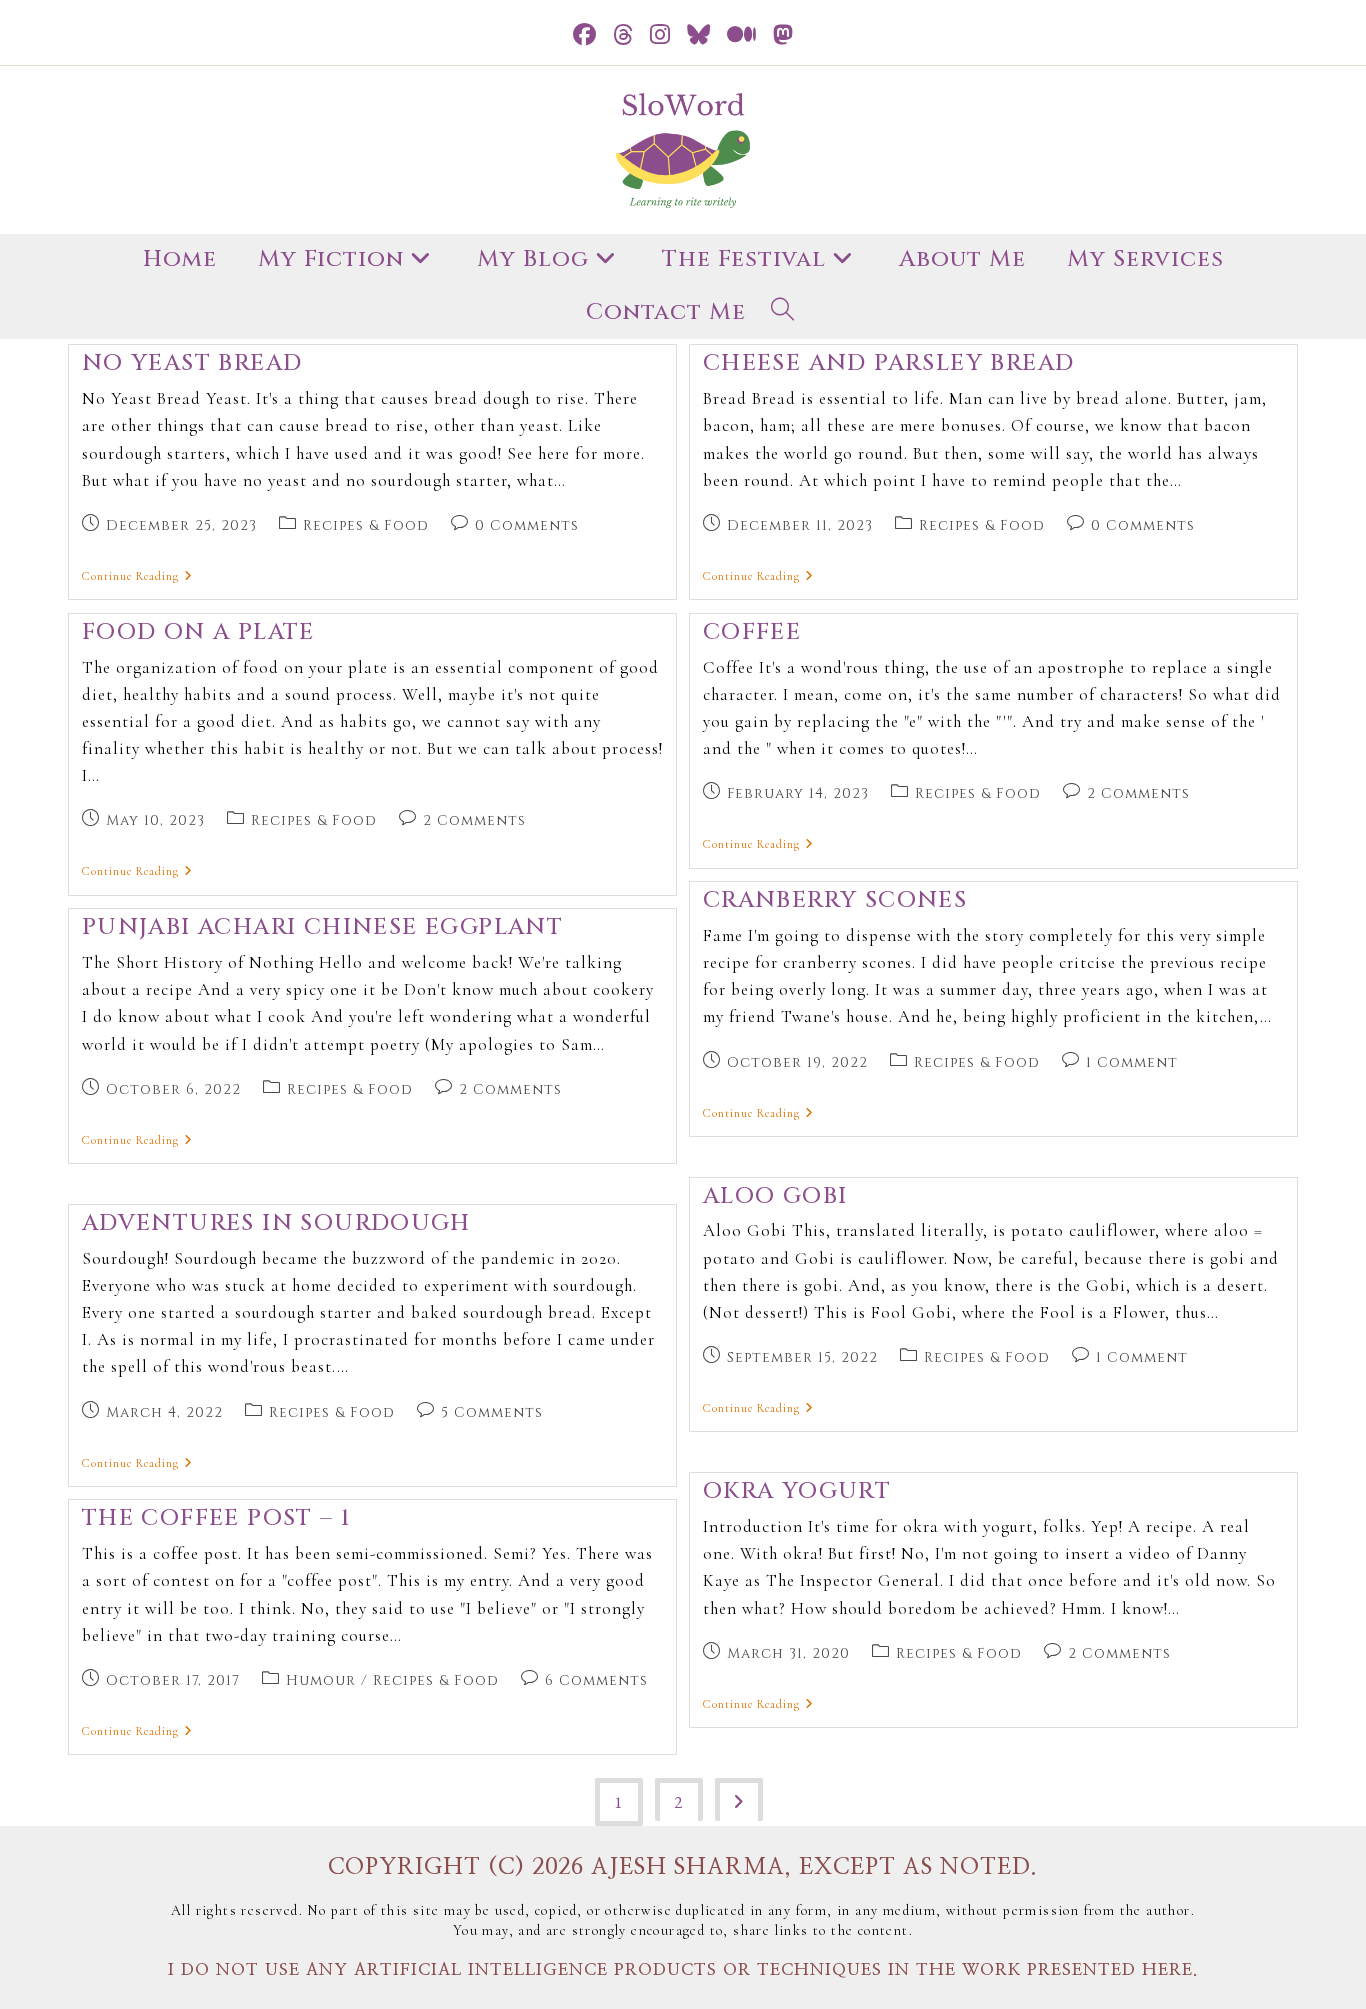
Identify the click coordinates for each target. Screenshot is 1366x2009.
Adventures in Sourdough (276, 1223)
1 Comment (1132, 1062)
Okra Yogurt (797, 1491)
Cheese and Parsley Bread (889, 363)
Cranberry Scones (835, 900)
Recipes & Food (366, 525)
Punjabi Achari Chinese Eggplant (322, 927)
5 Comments (492, 1412)
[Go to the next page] (739, 1799)
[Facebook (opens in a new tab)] (585, 35)
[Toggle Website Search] (783, 313)
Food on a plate (198, 632)
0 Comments (527, 525)
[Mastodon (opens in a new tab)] (783, 35)
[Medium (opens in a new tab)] (742, 35)
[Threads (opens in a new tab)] (623, 35)
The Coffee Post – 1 (216, 1518)
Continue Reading (137, 576)
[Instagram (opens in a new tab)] (660, 35)
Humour (321, 1680)
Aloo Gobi (775, 1196)
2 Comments (474, 820)
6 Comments (596, 1680)
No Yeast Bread (192, 363)
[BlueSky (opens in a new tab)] (699, 35)
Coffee (752, 632)
